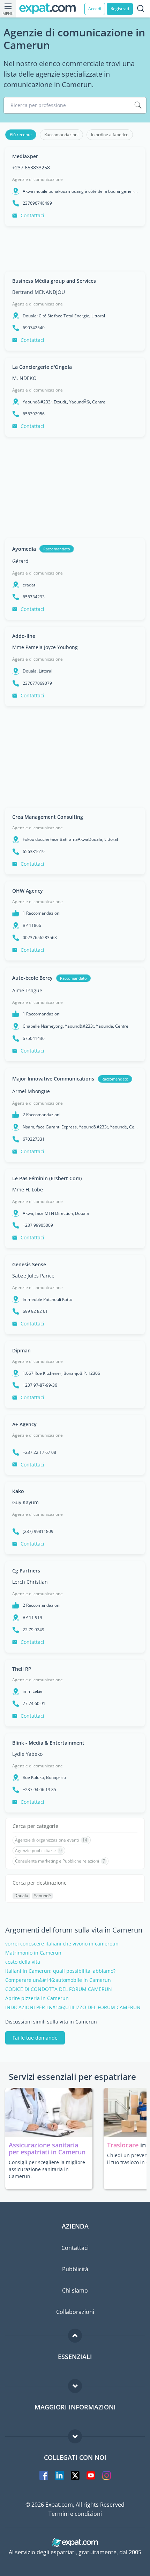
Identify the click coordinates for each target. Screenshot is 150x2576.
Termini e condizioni (75, 2514)
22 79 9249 (33, 1630)
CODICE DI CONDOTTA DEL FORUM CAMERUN (59, 1989)
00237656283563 (40, 938)
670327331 (34, 1139)
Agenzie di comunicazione (37, 179)
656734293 (34, 597)
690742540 (34, 328)
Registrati (120, 9)
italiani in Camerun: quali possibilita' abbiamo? (60, 1971)
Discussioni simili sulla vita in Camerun (51, 2022)
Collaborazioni (75, 2312)
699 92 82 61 (35, 1311)
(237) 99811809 (38, 1532)
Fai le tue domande (35, 2038)
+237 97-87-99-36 (40, 1385)
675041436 (34, 1039)
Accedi (95, 9)
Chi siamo (75, 2290)
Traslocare (124, 2145)
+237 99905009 (38, 1225)
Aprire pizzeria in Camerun (37, 1998)
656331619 (34, 852)
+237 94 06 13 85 (39, 1790)
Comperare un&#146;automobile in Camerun (58, 1980)
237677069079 (37, 683)
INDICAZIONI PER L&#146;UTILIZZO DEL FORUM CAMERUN (73, 2007)
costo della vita (23, 1962)
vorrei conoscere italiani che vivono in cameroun (62, 1944)
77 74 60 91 (34, 1704)
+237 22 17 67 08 (39, 1452)
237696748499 (37, 203)
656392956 (34, 414)
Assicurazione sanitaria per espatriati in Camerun (47, 2148)
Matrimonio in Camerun (33, 1953)
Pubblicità (75, 2269)
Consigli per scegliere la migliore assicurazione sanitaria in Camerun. (47, 2169)
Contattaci (32, 215)
